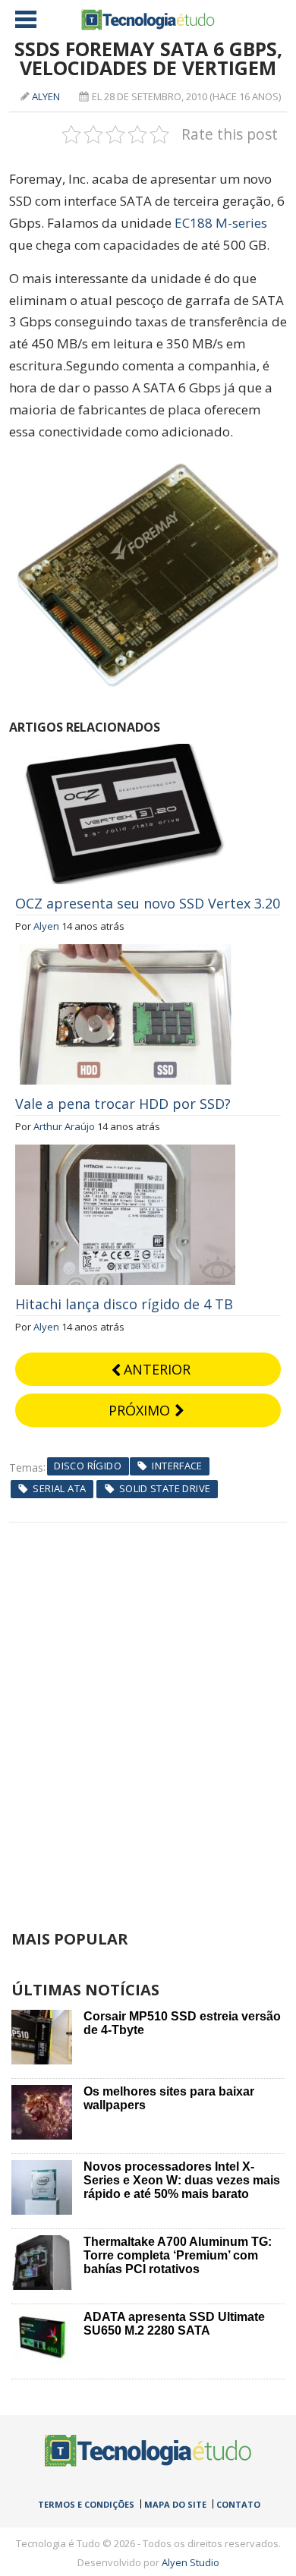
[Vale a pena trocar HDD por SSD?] (125, 953)
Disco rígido (88, 1466)
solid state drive (165, 1488)
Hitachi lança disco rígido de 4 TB (124, 1304)
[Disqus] (148, 1712)
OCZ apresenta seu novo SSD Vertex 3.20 (148, 903)
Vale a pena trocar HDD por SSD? (123, 1104)
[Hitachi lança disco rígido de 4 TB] (125, 1153)
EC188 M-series (221, 223)
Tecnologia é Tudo (148, 20)
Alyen (46, 96)
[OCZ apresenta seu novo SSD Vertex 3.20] (125, 752)
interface (177, 1466)
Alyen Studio (191, 2562)
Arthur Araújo (64, 1126)
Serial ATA (59, 1488)
